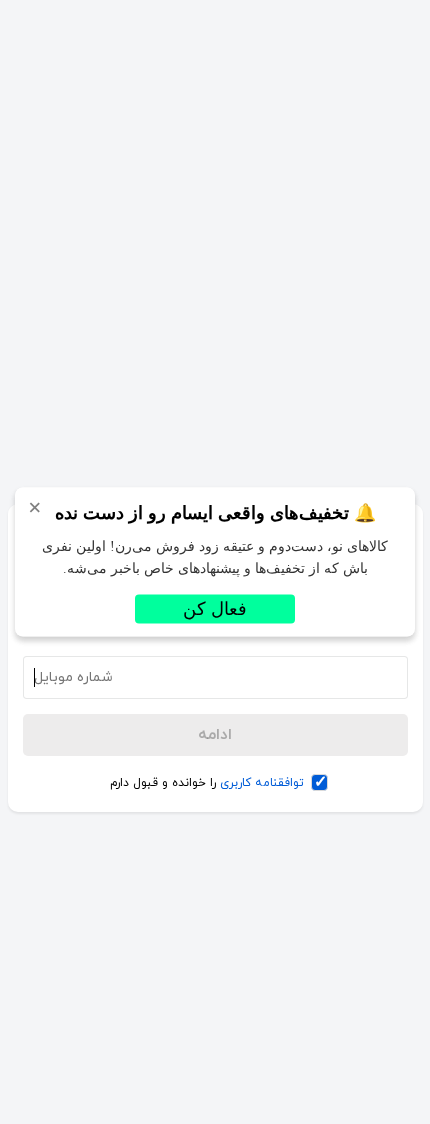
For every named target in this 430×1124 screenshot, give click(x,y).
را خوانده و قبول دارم (207, 783)
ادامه (215, 735)
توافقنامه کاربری (262, 783)
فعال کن (215, 609)
